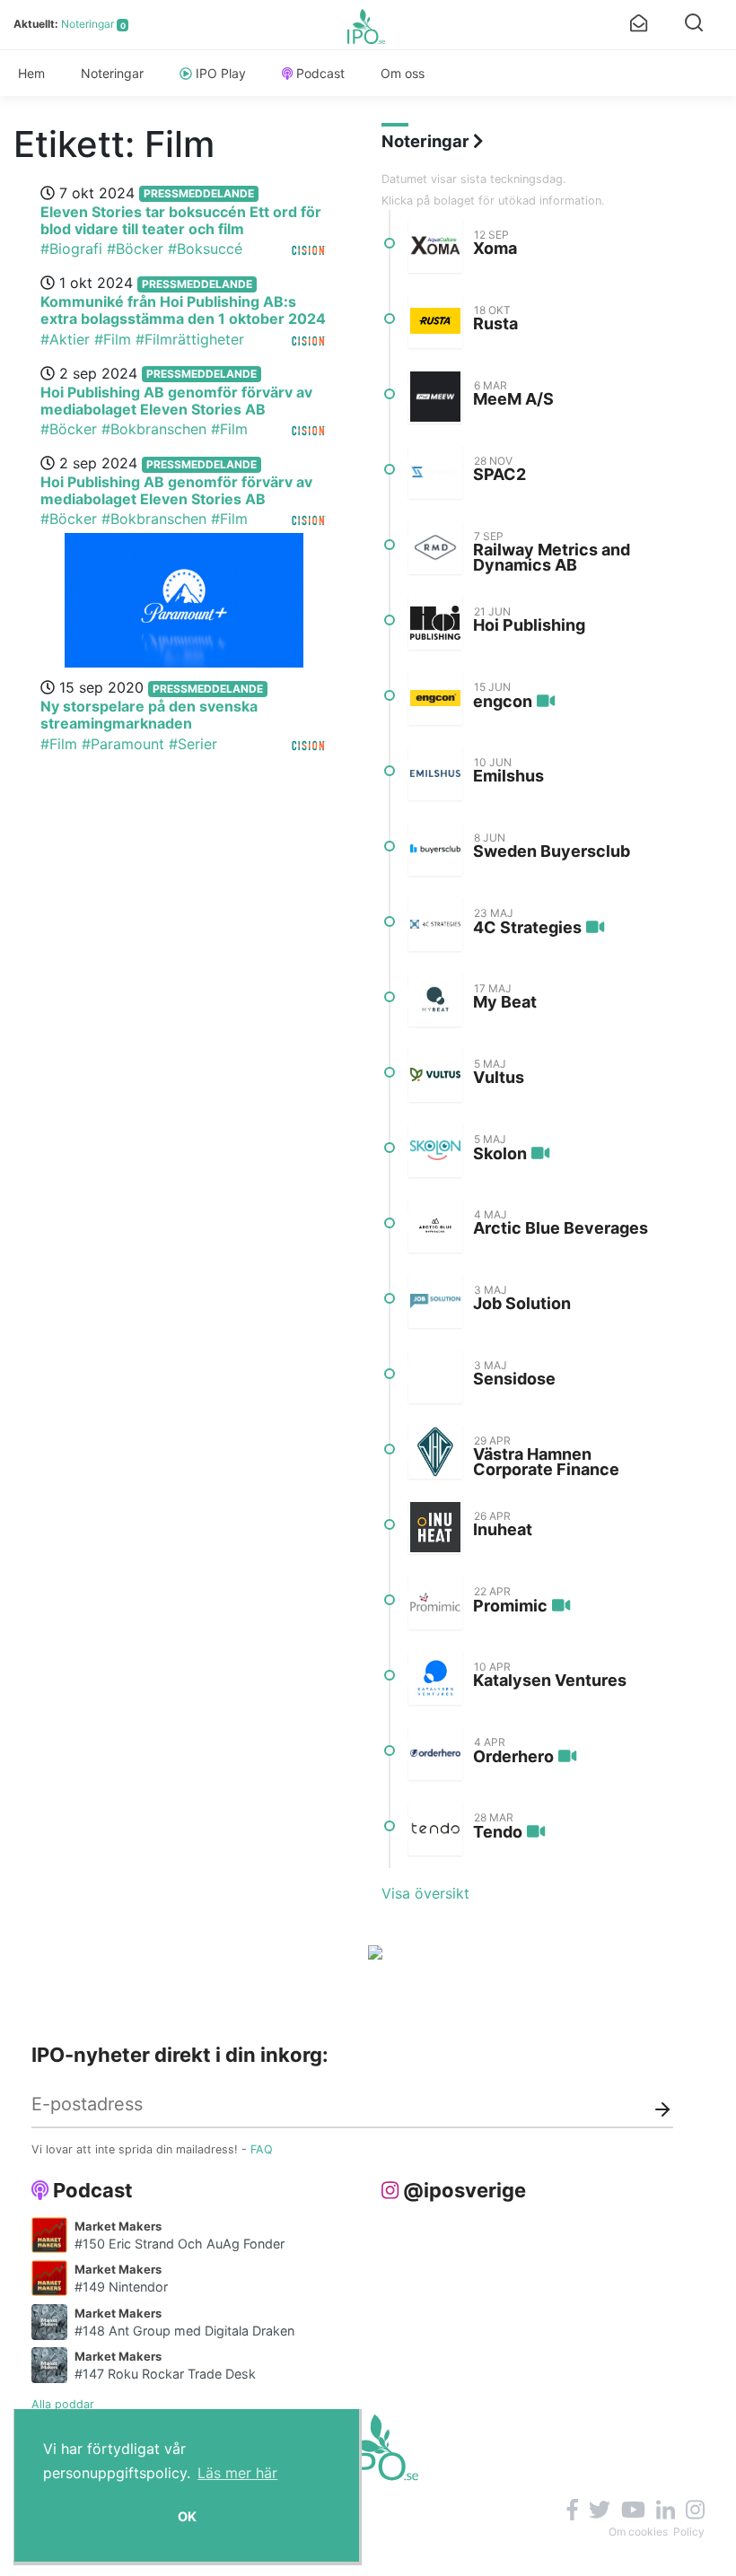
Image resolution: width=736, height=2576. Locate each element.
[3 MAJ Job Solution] (435, 1301)
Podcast (320, 73)
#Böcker (135, 249)
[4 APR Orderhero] (435, 1753)
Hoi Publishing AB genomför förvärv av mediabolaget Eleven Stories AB (176, 401)
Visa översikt (425, 1893)
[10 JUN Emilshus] (435, 773)
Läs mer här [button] (237, 2473)
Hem (31, 73)
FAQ (262, 2149)
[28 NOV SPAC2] (435, 472)
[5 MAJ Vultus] (435, 1075)
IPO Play (221, 73)
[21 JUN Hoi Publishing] (435, 623)
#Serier (193, 744)
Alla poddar (63, 2404)
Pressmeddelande (199, 193)
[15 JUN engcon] (435, 698)
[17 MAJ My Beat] (435, 1000)
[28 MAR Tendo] (435, 1829)
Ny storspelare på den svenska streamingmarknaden (149, 715)
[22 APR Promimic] (435, 1602)
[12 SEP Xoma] (435, 246)
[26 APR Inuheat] (435, 1527)
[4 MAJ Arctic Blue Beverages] (435, 1226)
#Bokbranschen (154, 429)
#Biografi (71, 249)
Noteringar (88, 24)
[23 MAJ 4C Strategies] (435, 924)
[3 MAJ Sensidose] (435, 1376)
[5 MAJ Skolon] (435, 1150)
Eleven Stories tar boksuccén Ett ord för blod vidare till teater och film (181, 220)
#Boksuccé (205, 249)
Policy (689, 2532)
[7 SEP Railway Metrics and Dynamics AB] (435, 547)
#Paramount (123, 744)
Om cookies (638, 2532)
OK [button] (187, 2516)
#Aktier (65, 339)
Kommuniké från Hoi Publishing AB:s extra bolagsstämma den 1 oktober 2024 (183, 310)
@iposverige (464, 2190)
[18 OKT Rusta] (435, 321)
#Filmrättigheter (190, 339)
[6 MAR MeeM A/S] (435, 397)
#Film (113, 339)
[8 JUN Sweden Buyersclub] (435, 849)
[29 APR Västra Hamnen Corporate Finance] (435, 1452)
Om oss (403, 73)
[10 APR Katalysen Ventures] (435, 1678)
